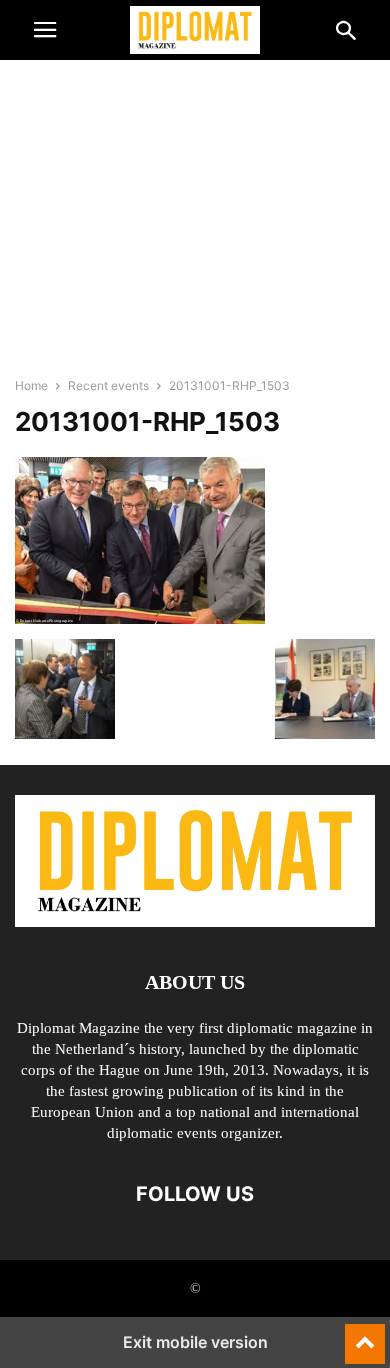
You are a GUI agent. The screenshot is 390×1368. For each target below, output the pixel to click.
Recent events (108, 385)
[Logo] (195, 921)
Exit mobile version (195, 1342)
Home (31, 385)
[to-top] (365, 1335)
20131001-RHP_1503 (147, 421)
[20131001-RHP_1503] (140, 618)
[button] (45, 30)
